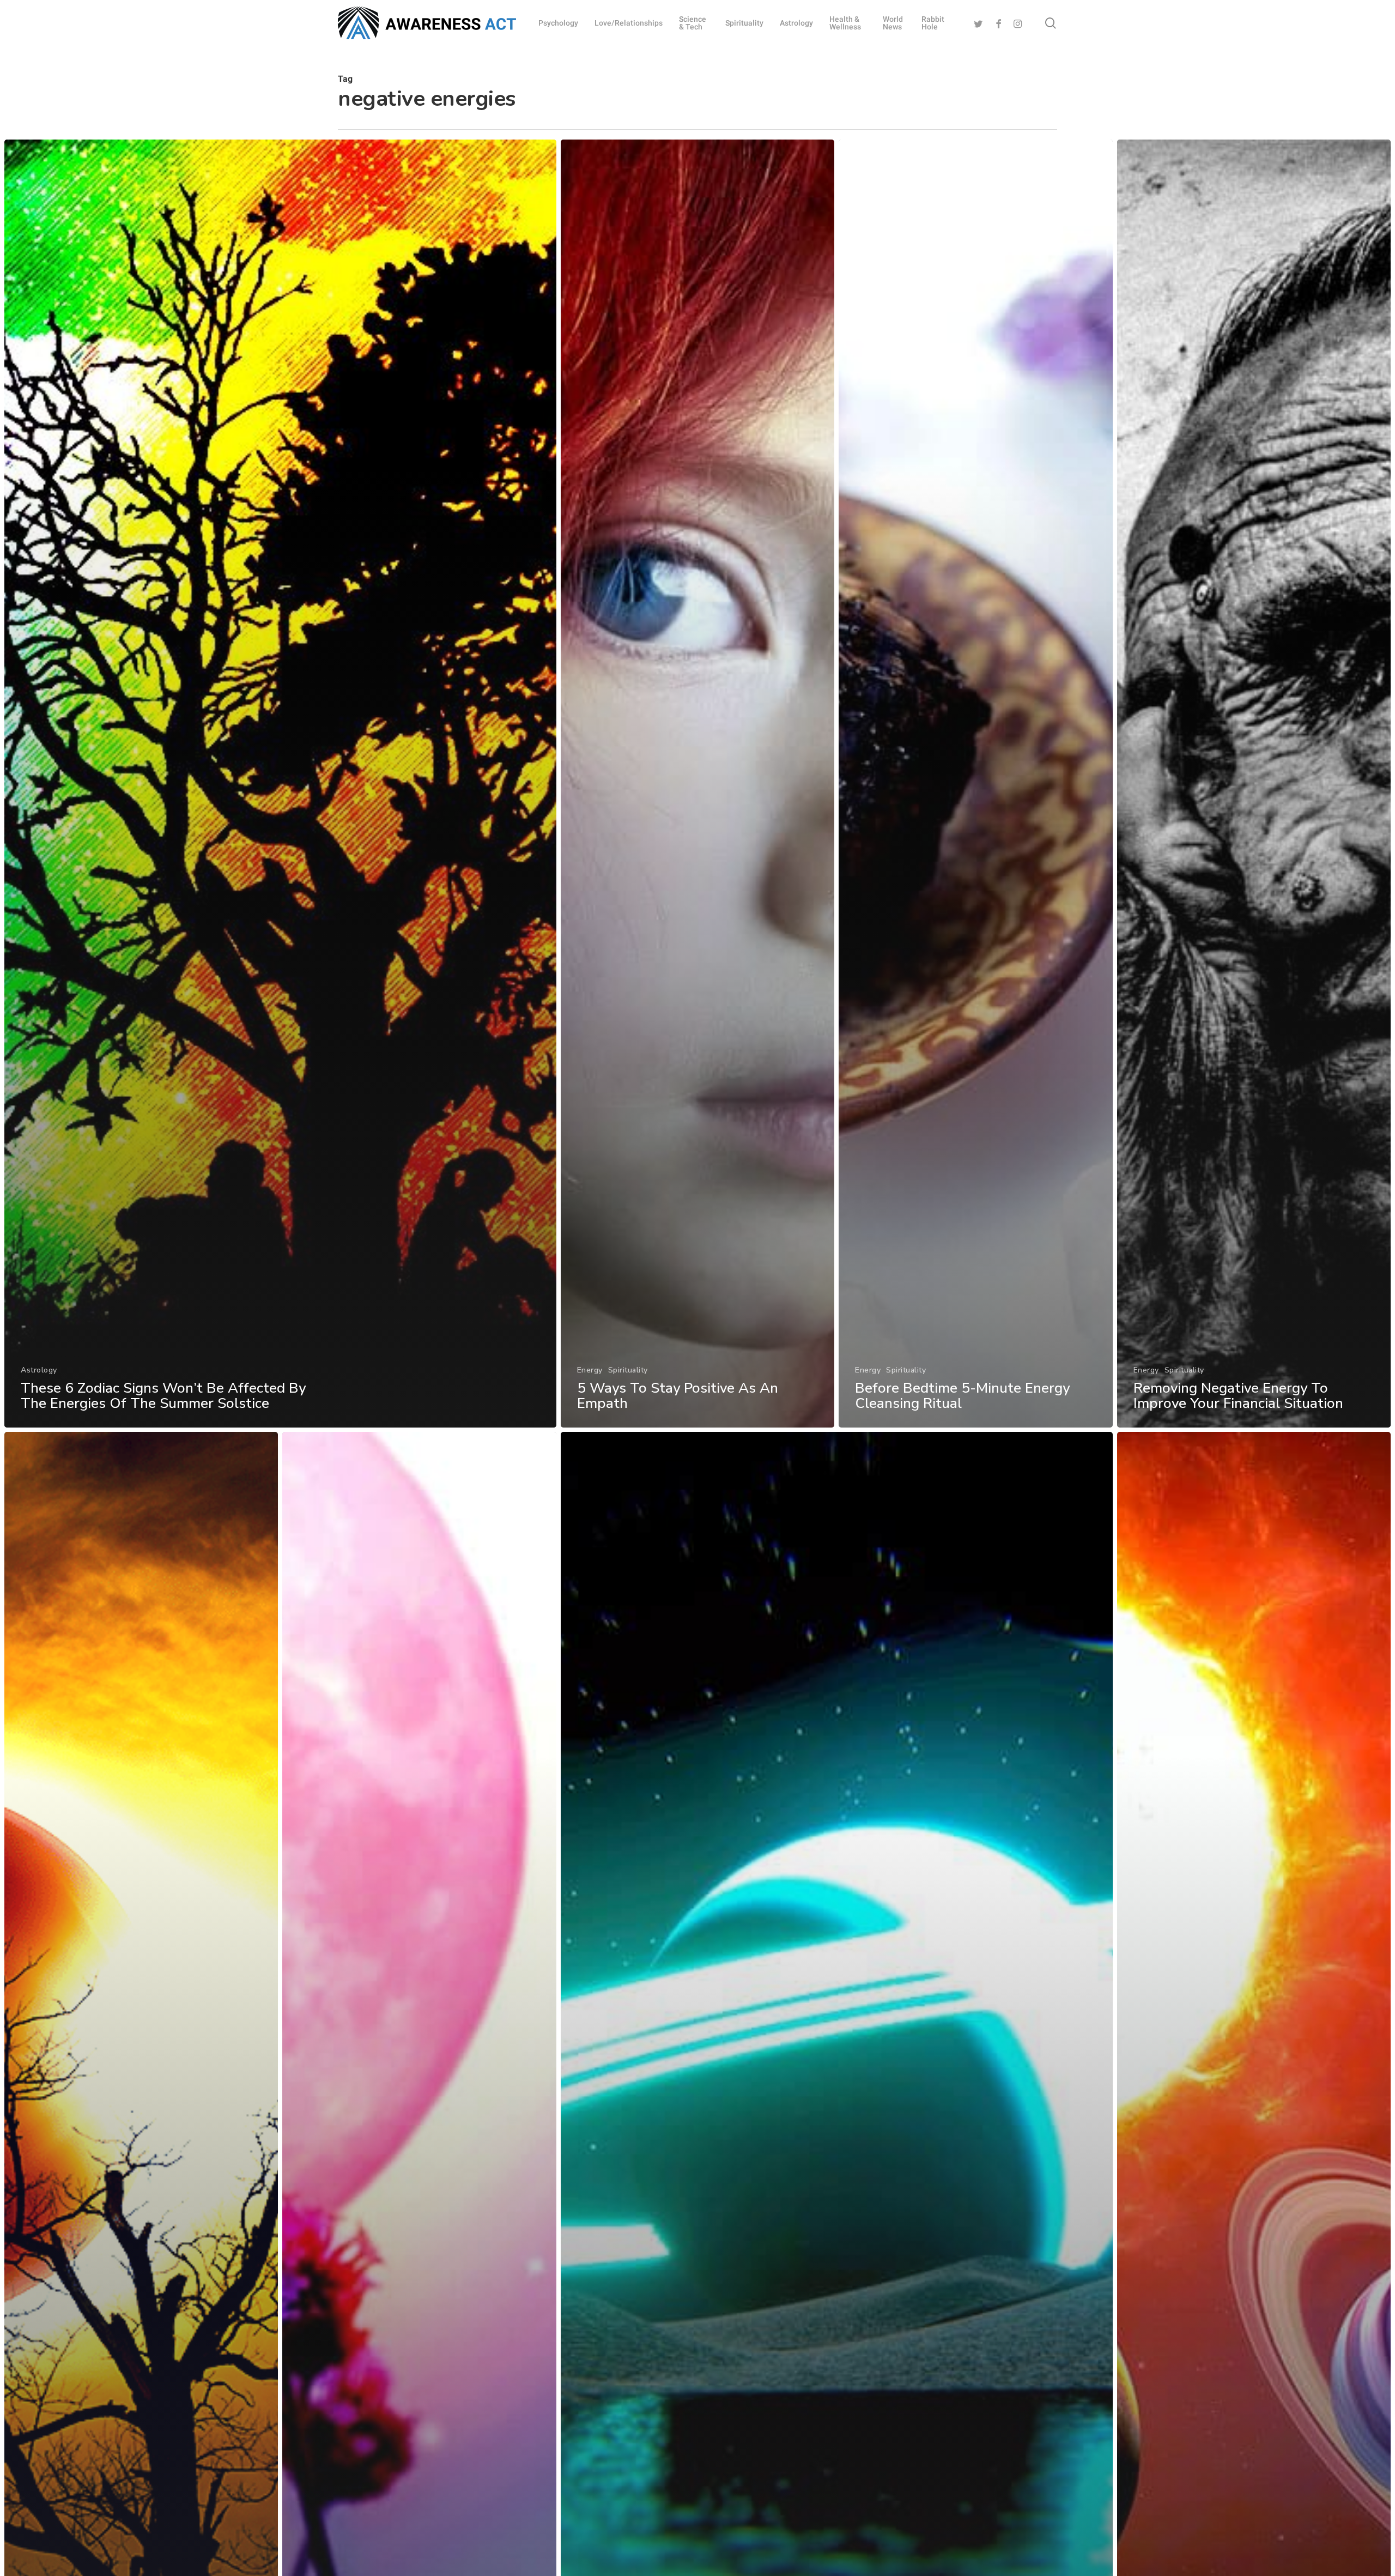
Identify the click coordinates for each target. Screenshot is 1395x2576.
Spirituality (628, 1370)
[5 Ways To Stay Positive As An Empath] (697, 784)
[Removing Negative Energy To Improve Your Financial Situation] (1254, 784)
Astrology (39, 1370)
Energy (590, 1370)
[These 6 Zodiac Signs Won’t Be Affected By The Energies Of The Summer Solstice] (280, 784)
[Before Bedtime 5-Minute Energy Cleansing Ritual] (975, 784)
